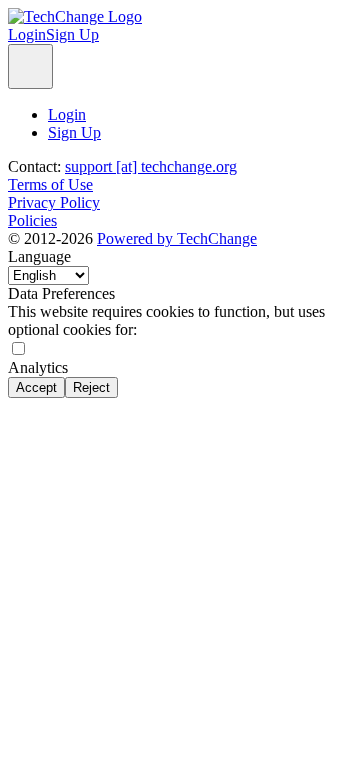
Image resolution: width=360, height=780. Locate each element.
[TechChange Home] (75, 16)
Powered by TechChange (177, 238)
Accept (36, 387)
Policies (32, 220)
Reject (91, 387)
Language (39, 256)
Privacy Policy (54, 202)
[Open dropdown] (30, 66)
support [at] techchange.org (151, 166)
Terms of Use (50, 184)
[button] (27, 34)
